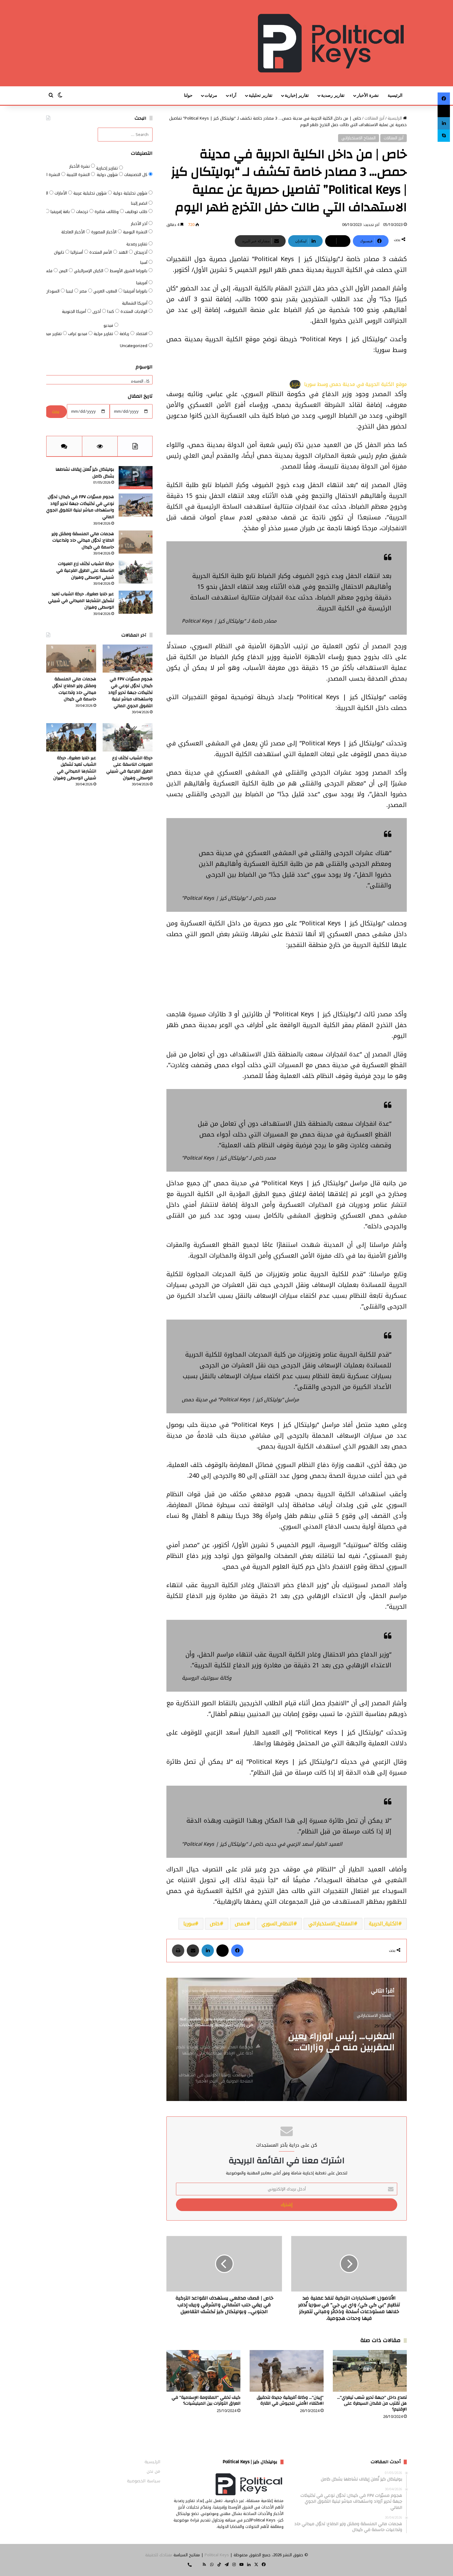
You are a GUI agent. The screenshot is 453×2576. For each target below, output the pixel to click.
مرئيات (211, 95)
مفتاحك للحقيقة (159, 2555)
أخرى (97, 311)
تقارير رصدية (333, 95)
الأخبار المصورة (104, 232)
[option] (287, 2039)
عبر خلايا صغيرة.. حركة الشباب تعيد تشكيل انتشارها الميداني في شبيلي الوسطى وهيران (81, 601)
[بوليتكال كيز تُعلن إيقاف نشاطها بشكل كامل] (136, 478)
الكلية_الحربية (384, 1924)
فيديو (109, 325)
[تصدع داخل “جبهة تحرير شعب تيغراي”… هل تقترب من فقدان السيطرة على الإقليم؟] (370, 2371)
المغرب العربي (106, 291)
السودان (53, 291)
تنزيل (295, 384)
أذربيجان (141, 252)
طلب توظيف (137, 212)
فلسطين (45, 271)
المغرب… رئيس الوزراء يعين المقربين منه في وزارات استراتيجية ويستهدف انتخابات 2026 (335, 2042)
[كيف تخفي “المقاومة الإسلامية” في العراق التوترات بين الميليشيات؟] (203, 2371)
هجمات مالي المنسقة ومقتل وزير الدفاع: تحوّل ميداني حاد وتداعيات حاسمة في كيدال (83, 541)
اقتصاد (142, 334)
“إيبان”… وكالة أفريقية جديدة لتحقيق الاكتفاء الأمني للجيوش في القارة (290, 2400)
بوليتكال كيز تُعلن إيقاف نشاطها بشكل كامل (85, 473)
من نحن (153, 2471)
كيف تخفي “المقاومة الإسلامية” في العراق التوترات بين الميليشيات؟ (206, 2400)
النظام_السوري (278, 1924)
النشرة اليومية (136, 232)
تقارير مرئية (104, 334)
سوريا (189, 1924)
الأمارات (61, 193)
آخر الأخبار (140, 224)
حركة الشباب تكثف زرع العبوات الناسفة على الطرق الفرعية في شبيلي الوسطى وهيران (85, 570)
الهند (124, 252)
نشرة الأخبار (368, 95)
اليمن (64, 271)
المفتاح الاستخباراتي (359, 138)
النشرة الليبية (79, 175)
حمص (241, 1924)
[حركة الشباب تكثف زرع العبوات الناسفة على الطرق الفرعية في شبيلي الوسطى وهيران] (136, 572)
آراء (233, 95)
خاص (215, 1924)
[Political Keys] (331, 43)
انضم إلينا (140, 203)
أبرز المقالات (374, 118)
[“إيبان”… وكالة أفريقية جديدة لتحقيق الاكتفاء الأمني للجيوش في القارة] (287, 2371)
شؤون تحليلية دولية (131, 193)
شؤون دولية (108, 175)
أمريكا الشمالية (135, 303)
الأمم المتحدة (101, 252)
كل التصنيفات (136, 175)
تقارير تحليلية (261, 95)
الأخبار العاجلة (74, 232)
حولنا (188, 95)
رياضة (125, 334)
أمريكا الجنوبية (75, 311)
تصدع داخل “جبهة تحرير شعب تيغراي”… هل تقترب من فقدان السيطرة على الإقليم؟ (372, 2403)
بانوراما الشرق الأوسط (129, 271)
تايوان (60, 252)
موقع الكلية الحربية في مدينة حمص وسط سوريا (355, 384)
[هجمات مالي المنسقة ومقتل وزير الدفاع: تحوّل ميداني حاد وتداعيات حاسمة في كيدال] (136, 542)
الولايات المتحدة (135, 311)
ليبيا (70, 291)
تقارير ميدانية (51, 334)
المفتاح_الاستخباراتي (331, 1924)
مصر (84, 291)
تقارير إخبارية (297, 95)
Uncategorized (134, 346)
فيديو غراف (78, 334)
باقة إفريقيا (61, 212)
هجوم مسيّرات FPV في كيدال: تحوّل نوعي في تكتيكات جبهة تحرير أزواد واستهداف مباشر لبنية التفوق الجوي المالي (80, 507)
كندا (111, 311)
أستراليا (77, 252)
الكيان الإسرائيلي (89, 271)
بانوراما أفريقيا (136, 291)
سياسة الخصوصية (144, 2481)
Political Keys (217, 2555)
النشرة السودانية (46, 175)
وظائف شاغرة (107, 212)
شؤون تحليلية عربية (91, 193)
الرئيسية (395, 95)
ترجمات (83, 212)
